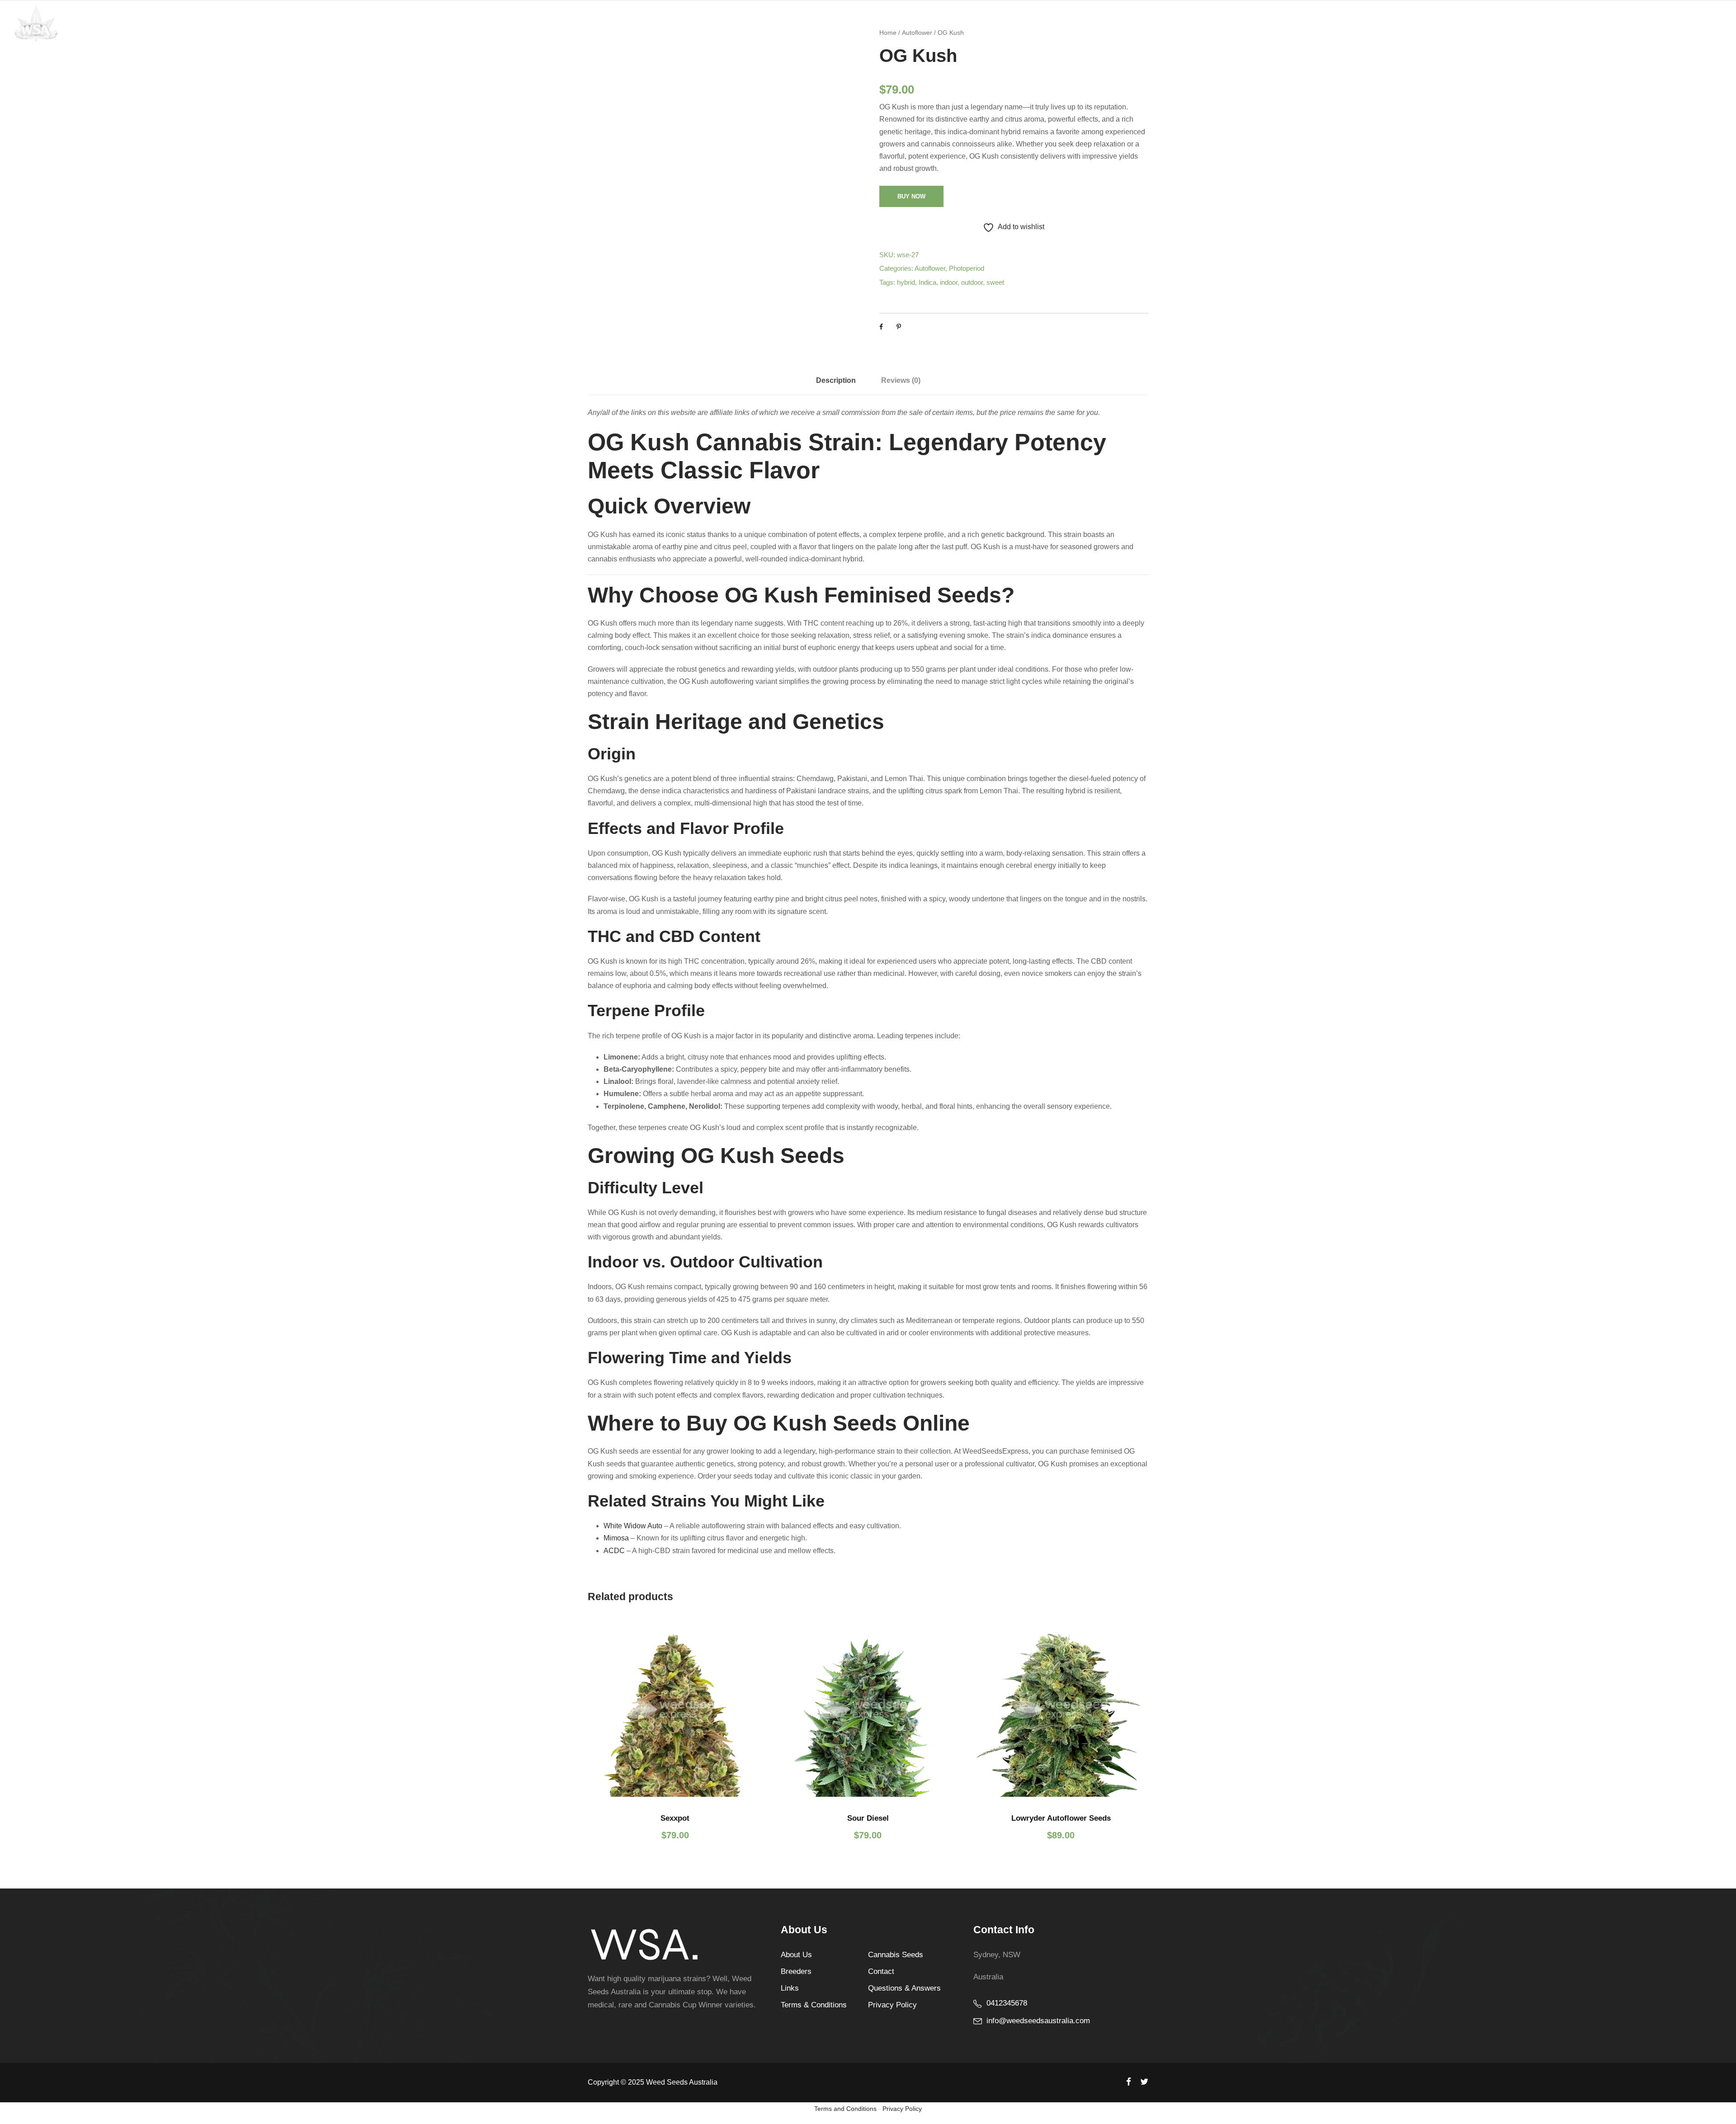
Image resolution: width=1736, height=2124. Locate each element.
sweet (995, 282)
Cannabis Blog (1590, 22)
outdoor (972, 282)
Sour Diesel (868, 1818)
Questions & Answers (1515, 22)
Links (790, 1988)
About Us (796, 1955)
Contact (1674, 22)
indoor (949, 282)
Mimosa (616, 1538)
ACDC (614, 1551)
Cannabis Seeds (1436, 22)
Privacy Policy (892, 2005)
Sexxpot (675, 1818)
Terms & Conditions (814, 2005)
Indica (927, 282)
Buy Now (911, 196)
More (1637, 22)
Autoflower (930, 268)
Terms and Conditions (845, 2109)
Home (1384, 22)
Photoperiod (967, 268)
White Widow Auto (633, 1526)
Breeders (796, 1971)
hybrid (906, 282)
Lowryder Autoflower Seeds (1061, 1818)
